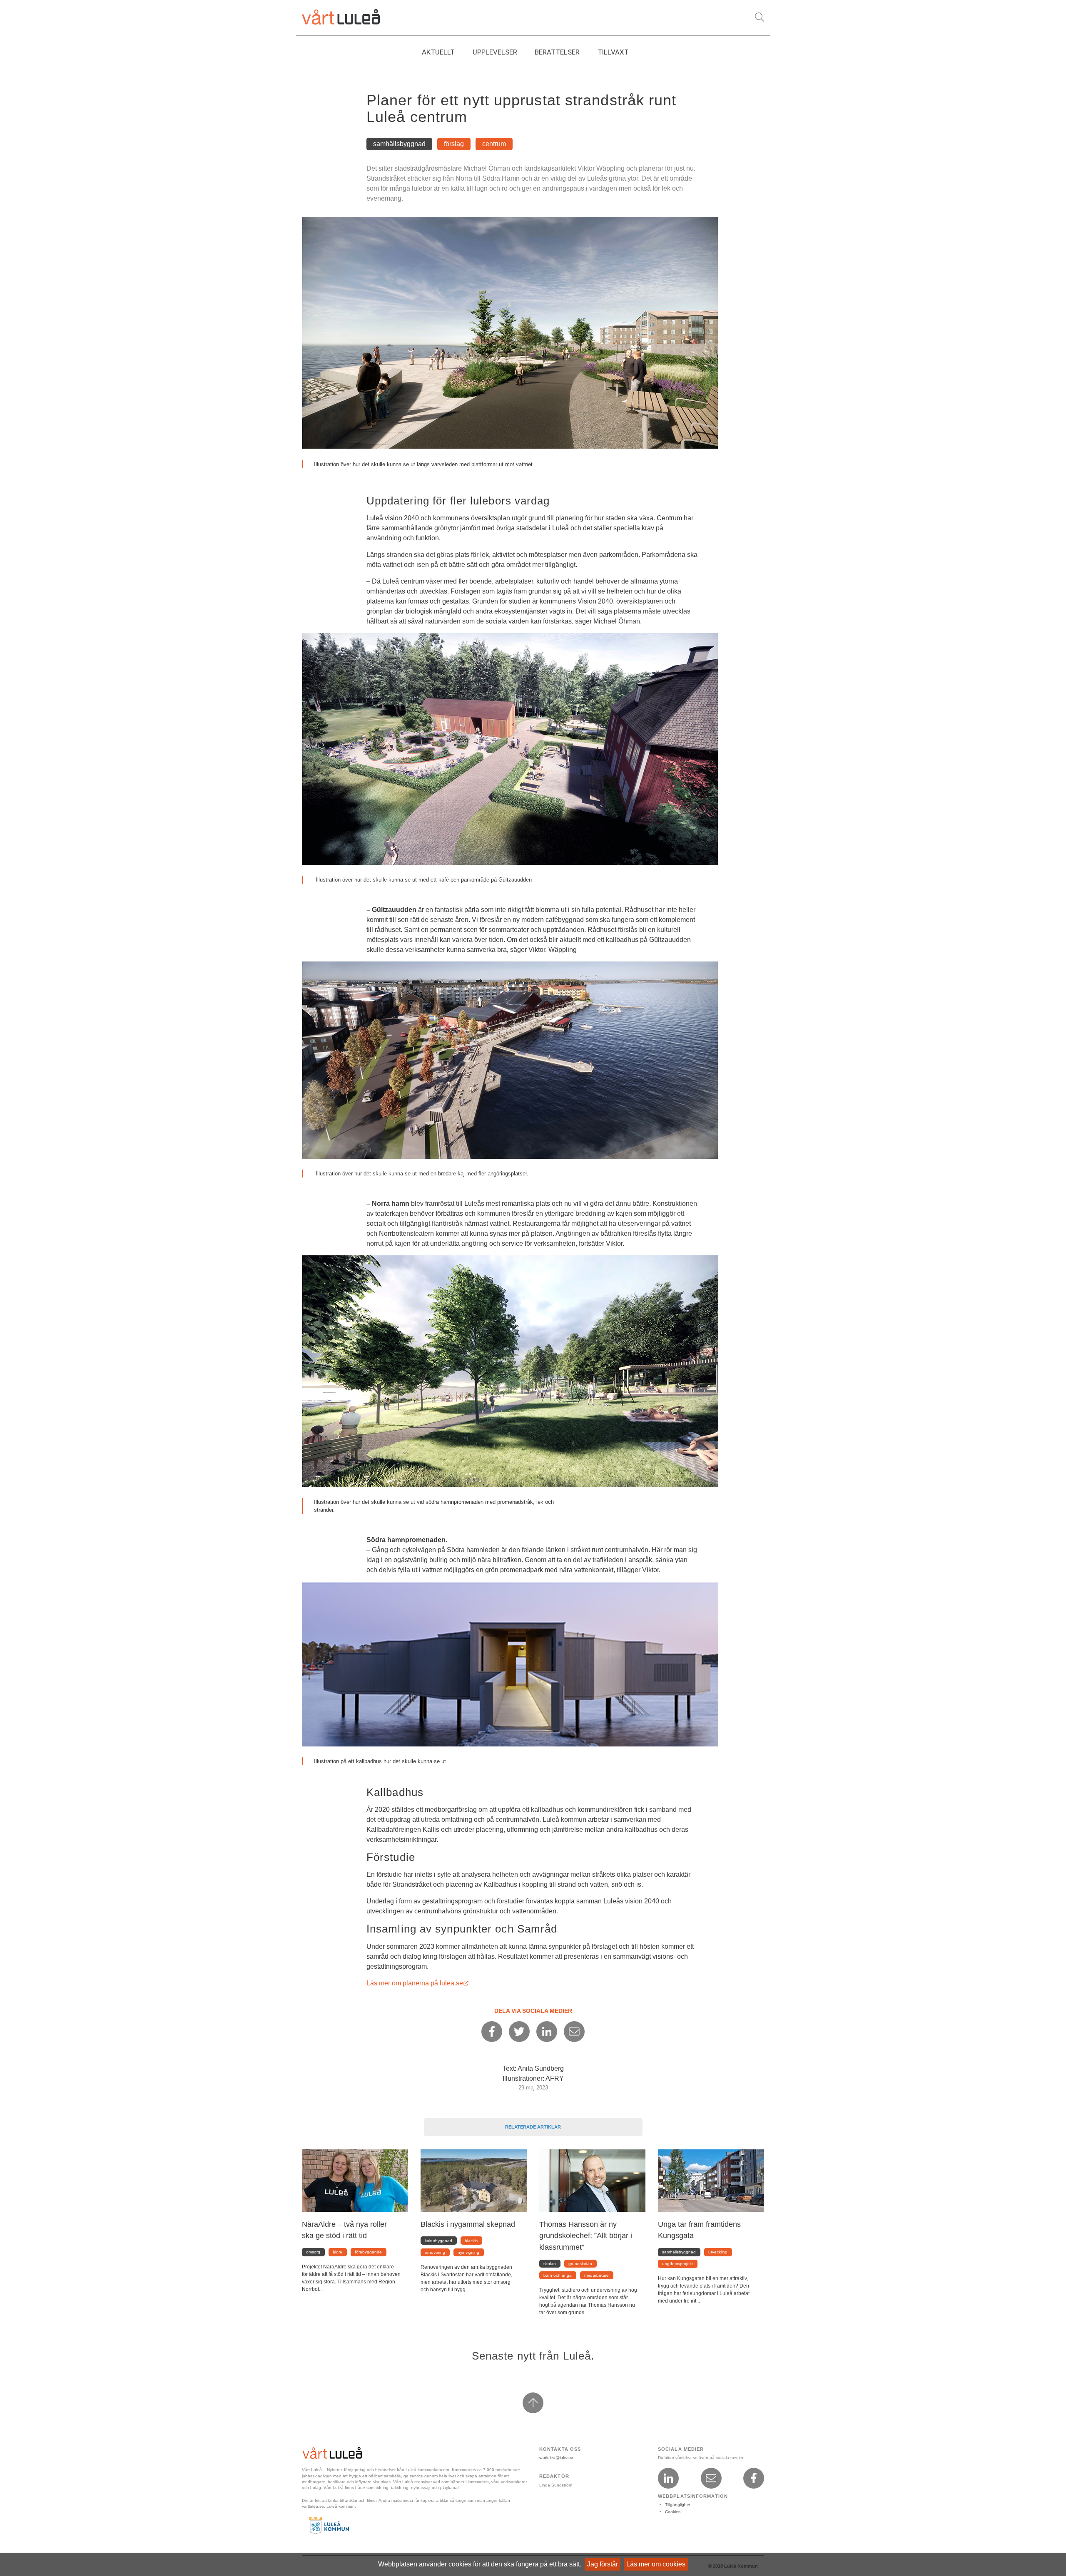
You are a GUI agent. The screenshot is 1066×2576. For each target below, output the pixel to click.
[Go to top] (533, 2403)
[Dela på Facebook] (492, 2032)
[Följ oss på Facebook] (754, 2478)
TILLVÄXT (613, 52)
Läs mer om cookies (656, 2564)
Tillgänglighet (678, 2505)
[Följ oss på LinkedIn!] (668, 2478)
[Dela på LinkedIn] (547, 2032)
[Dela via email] (574, 2032)
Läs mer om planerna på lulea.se (418, 1983)
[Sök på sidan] (760, 17)
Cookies (673, 2512)
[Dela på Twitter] (519, 2032)
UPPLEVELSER (495, 52)
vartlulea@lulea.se (557, 2458)
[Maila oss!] (711, 2478)
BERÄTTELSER (557, 52)
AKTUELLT (438, 52)
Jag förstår (603, 2564)
